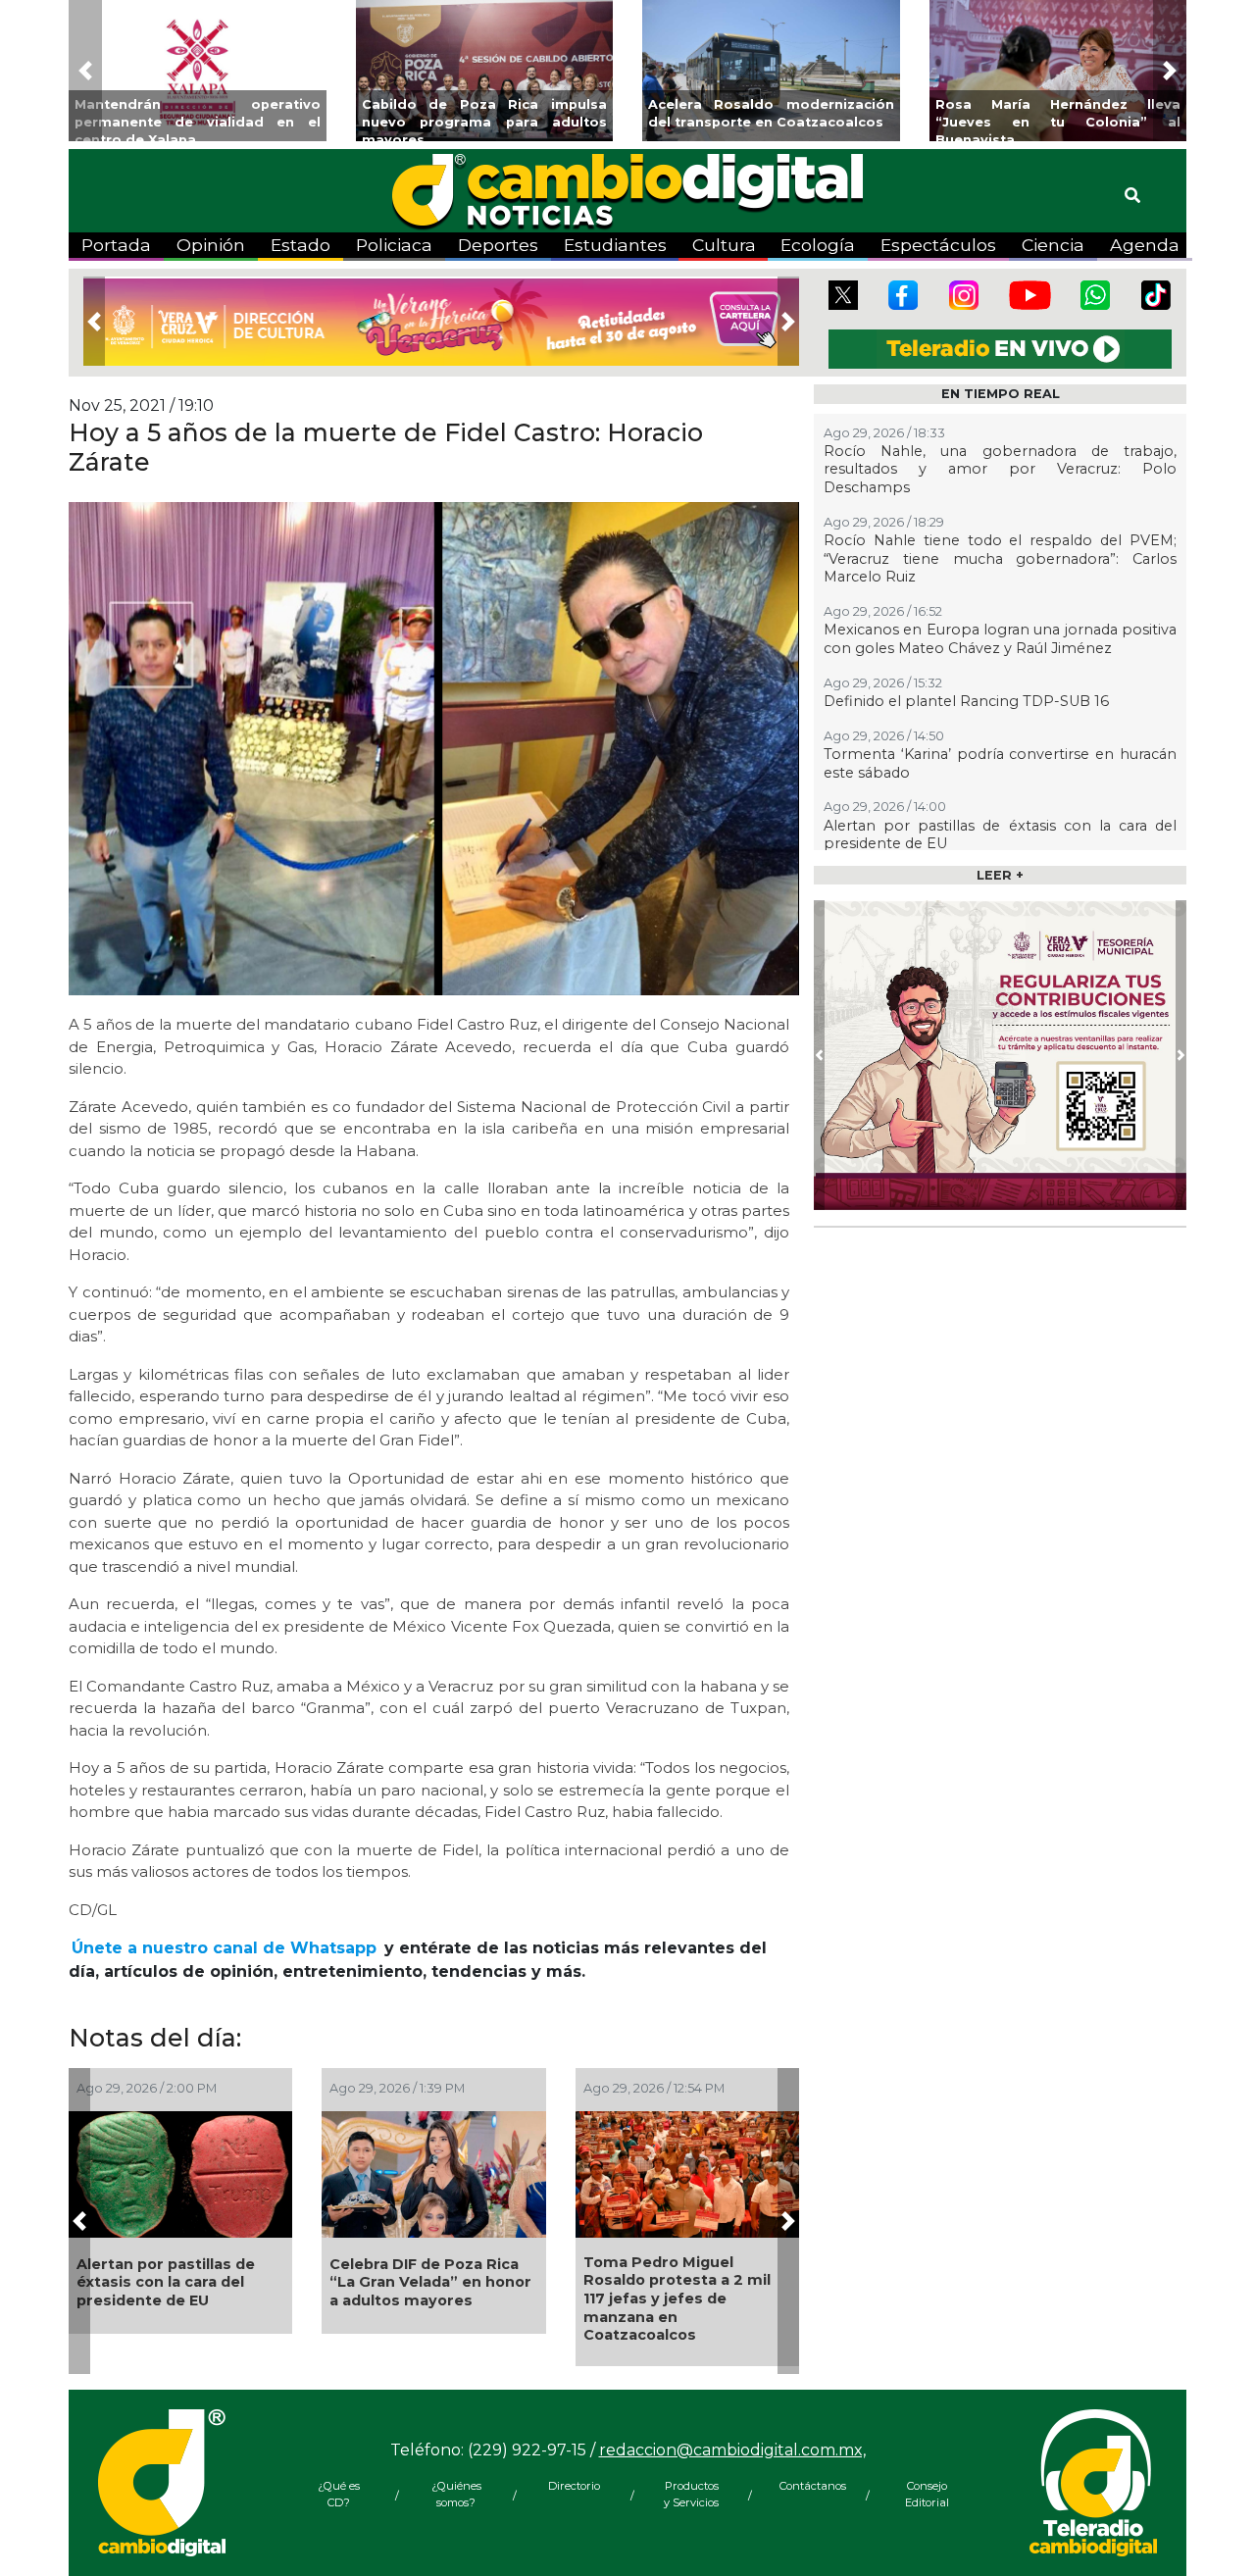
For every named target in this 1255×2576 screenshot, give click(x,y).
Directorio (574, 2486)
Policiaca (394, 245)
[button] (85, 71)
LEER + (1000, 875)
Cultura (724, 245)
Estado (301, 245)
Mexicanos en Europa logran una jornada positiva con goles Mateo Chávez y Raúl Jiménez (1000, 639)
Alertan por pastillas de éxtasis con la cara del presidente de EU (166, 2282)
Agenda (1145, 245)
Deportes (498, 245)
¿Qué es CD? (339, 2494)
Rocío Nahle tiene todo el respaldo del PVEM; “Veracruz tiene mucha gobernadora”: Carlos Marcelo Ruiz (1000, 558)
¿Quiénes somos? (456, 2494)
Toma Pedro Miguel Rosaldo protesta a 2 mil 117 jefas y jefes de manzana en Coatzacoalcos (677, 2299)
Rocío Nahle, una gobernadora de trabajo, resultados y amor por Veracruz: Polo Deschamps (1000, 469)
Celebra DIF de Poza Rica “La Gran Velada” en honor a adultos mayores (430, 2282)
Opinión (211, 245)
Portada (116, 245)
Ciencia (1053, 245)
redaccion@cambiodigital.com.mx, (732, 2450)
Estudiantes (615, 245)
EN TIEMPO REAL (1001, 394)
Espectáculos (938, 245)
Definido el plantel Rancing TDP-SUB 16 (966, 701)
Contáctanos (809, 2486)
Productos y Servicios (691, 2494)
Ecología (818, 245)
